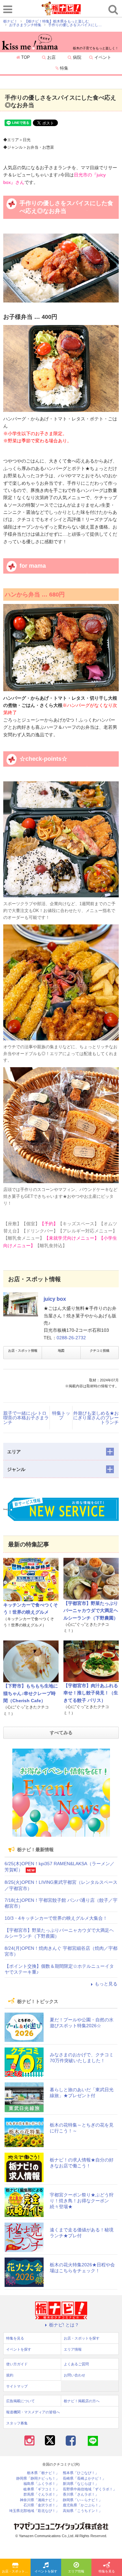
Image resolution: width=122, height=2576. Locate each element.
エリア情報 (76, 2571)
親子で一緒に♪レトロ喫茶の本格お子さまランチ (26, 1418)
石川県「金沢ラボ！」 (41, 2505)
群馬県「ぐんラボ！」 (41, 2494)
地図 (61, 1351)
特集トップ (61, 1415)
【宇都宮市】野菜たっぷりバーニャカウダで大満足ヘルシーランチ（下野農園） (91, 1611)
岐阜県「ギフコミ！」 (41, 2489)
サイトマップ (17, 2386)
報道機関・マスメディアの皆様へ (33, 2412)
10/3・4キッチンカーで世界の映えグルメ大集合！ (56, 1918)
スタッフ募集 (17, 2423)
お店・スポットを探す (16, 2571)
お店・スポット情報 (23, 1351)
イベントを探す (46, 2571)
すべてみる (61, 1733)
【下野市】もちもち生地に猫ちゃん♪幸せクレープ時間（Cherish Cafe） (31, 1693)
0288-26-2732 (71, 1338)
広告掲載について (20, 2401)
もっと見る (106, 1984)
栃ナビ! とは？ (64, 2325)
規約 (10, 2375)
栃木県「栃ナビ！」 (43, 2473)
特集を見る (107, 2571)
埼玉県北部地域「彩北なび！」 (34, 2511)
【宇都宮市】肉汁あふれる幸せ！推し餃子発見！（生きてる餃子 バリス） (91, 1693)
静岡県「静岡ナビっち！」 (38, 2478)
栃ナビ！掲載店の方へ (82, 2401)
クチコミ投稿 (100, 1351)
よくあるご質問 (76, 2364)
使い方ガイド (17, 2364)
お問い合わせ (75, 2375)
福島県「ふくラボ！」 (41, 2484)
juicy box (55, 1299)
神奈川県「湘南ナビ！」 (40, 2500)
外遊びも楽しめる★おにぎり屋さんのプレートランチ (96, 1418)
